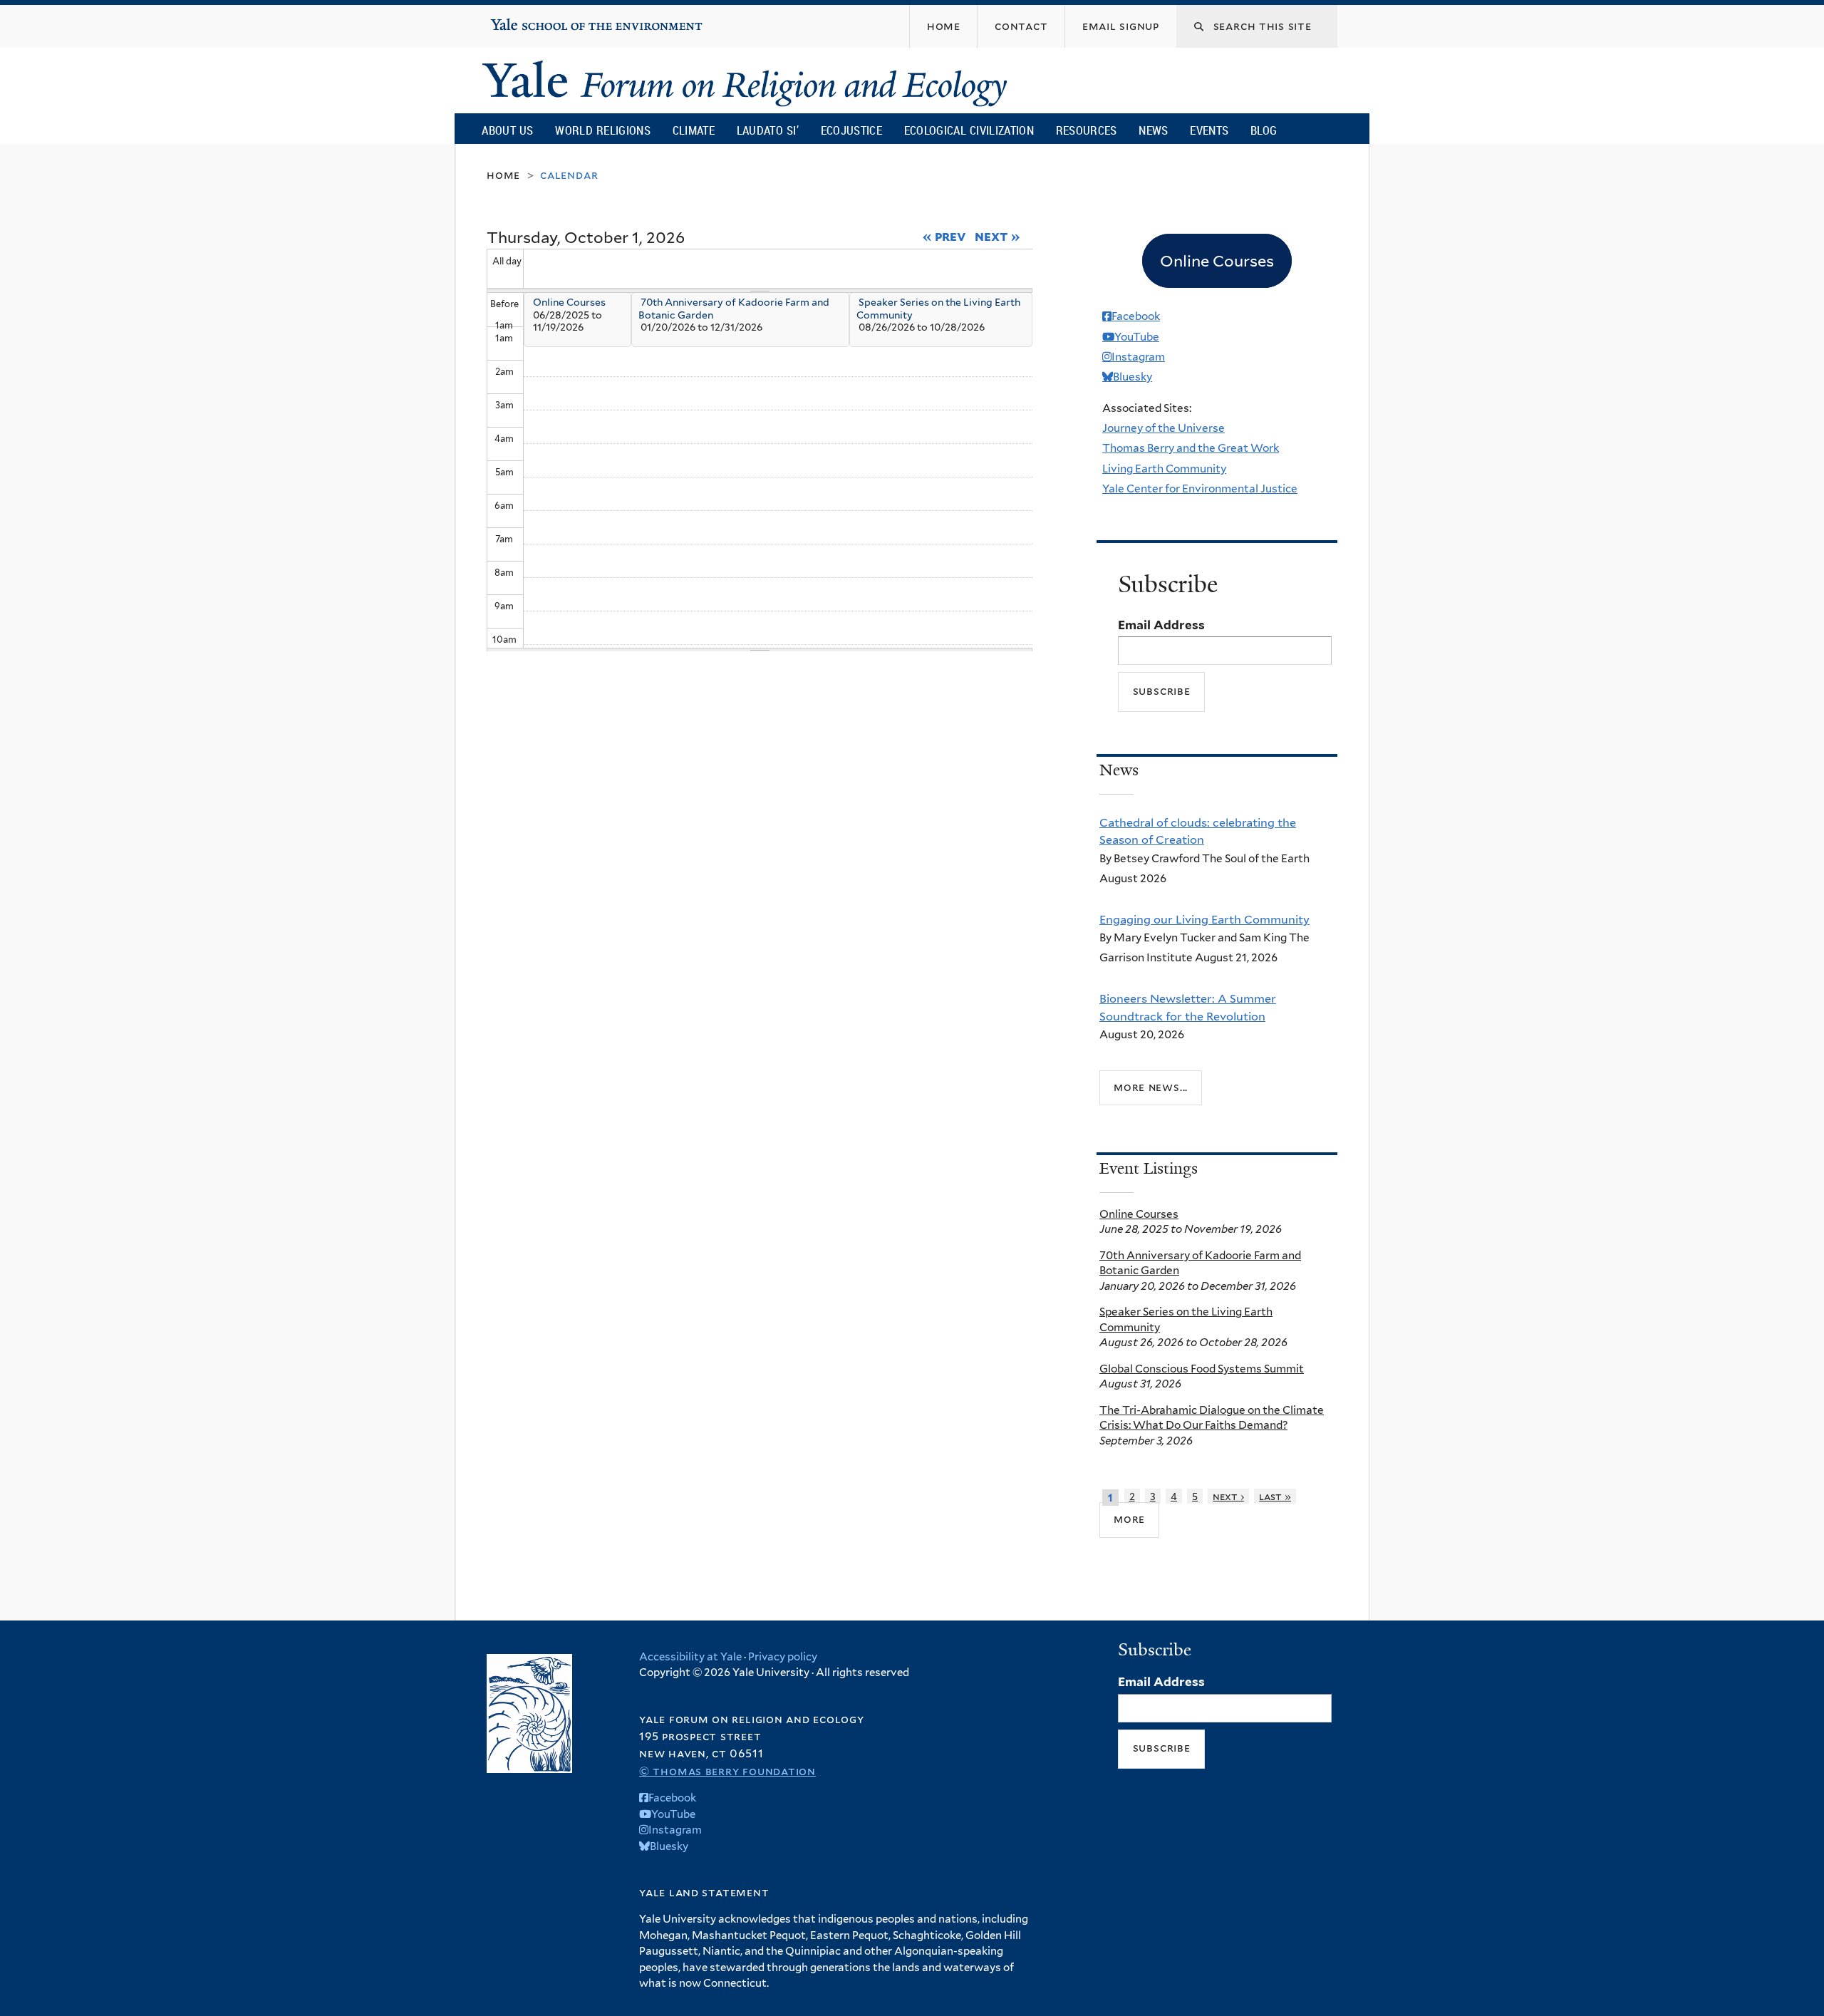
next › (1228, 1496)
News (1153, 130)
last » (1275, 1496)
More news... (1151, 1087)
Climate (694, 130)
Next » (997, 236)
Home (503, 175)
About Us (507, 130)
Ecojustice (851, 130)
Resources (1087, 130)
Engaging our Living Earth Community (1204, 919)
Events (1209, 130)
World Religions (603, 130)
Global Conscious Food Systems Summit (1202, 1369)
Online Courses (569, 302)
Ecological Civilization (969, 130)
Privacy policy (783, 1657)
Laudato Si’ (768, 130)
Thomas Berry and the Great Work (1191, 448)
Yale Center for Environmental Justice (1200, 489)
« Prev (944, 236)
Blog (1264, 130)
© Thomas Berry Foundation (727, 1771)
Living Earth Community (1164, 469)
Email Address (1161, 625)
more (1129, 1519)
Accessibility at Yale (690, 1657)
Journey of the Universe (1164, 428)
